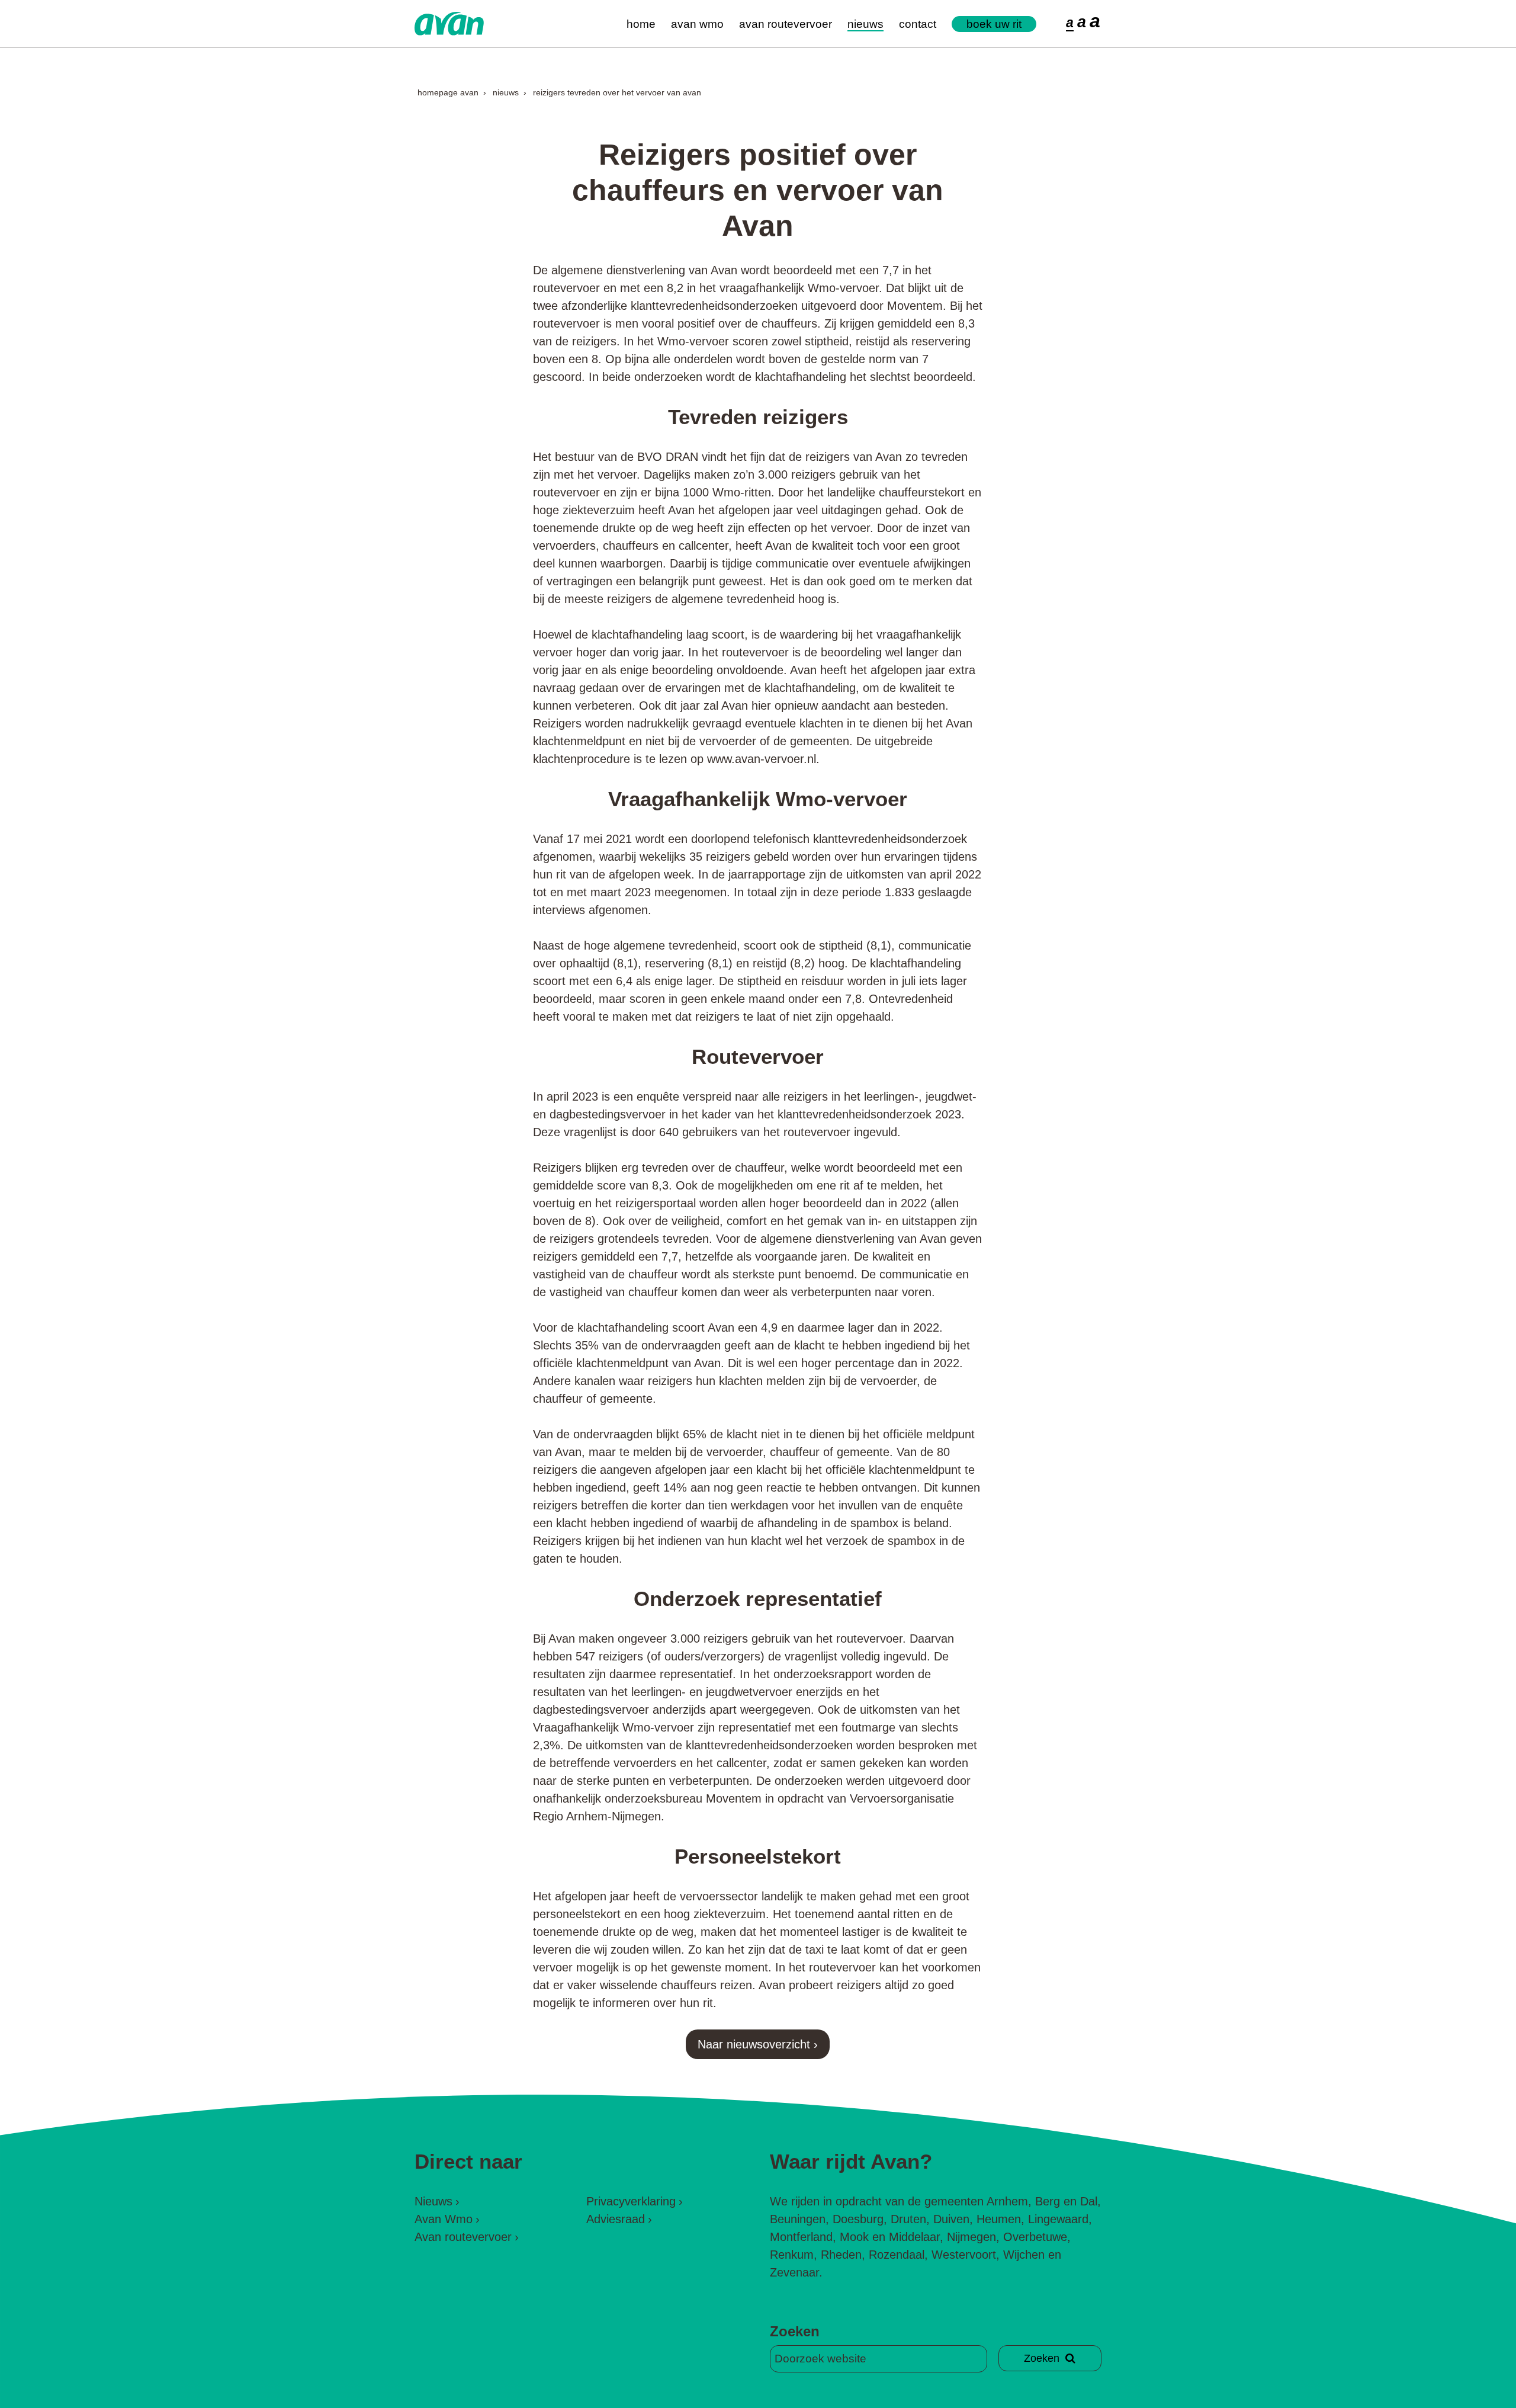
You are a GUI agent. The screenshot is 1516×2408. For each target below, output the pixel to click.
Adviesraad (616, 2219)
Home (641, 24)
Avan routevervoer (786, 24)
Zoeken (795, 2331)
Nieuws (865, 24)
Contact (918, 24)
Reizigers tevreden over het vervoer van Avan (617, 92)
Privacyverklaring (631, 2201)
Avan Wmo (697, 24)
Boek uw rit (994, 24)
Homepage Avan (448, 92)
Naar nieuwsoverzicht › (758, 2044)
